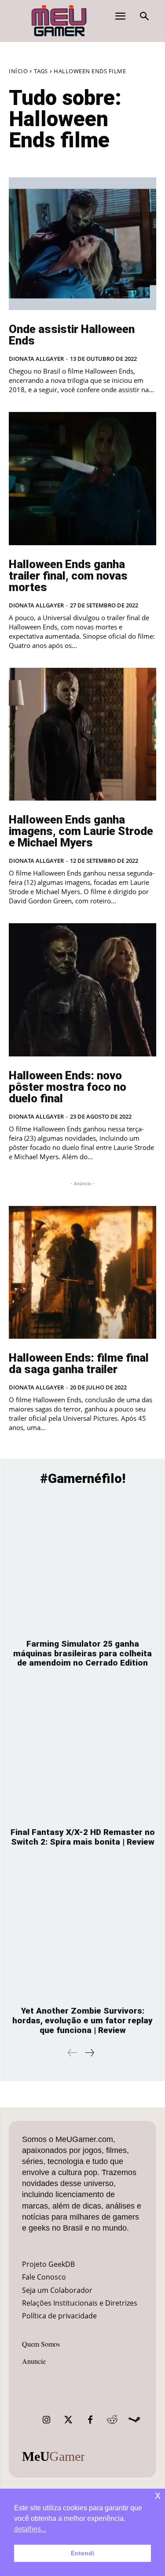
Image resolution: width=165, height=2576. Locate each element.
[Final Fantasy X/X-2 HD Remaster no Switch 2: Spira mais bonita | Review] (82, 1752)
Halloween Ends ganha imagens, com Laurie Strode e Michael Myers (81, 831)
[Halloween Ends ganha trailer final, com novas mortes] (82, 479)
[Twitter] (68, 2420)
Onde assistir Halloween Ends (72, 335)
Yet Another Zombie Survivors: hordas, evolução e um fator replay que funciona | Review (82, 2020)
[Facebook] (90, 2420)
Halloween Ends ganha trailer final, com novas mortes (68, 576)
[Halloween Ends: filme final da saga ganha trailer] (82, 1273)
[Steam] (134, 2420)
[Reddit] (112, 2420)
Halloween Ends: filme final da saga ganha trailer (79, 1363)
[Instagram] (46, 2420)
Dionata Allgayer (36, 359)
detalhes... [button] (30, 2529)
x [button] (158, 2495)
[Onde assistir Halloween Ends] (82, 244)
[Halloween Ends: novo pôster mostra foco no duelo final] (82, 990)
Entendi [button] (82, 2553)
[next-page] (89, 2053)
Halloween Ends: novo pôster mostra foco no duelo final (68, 1087)
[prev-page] (73, 2053)
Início (18, 71)
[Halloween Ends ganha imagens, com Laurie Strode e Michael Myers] (82, 734)
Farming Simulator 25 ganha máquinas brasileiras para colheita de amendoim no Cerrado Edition (82, 1653)
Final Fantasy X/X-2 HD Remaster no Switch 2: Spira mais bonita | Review (83, 1837)
